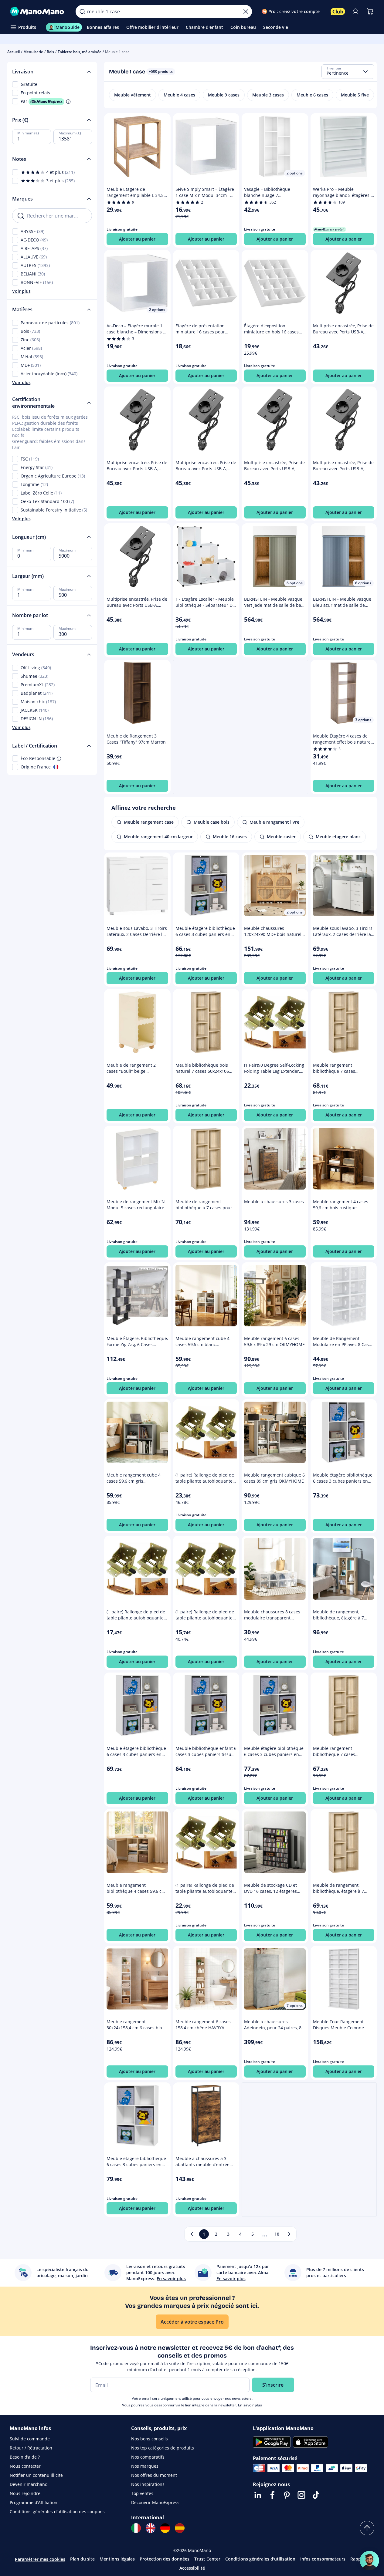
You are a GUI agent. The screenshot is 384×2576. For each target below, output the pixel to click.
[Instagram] (301, 2495)
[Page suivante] (289, 2234)
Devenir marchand (29, 2484)
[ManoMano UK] (151, 2528)
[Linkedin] (258, 2495)
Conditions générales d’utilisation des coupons (57, 2512)
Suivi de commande (30, 2439)
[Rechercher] (82, 12)
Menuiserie (33, 52)
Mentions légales (117, 2559)
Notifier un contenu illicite (36, 2475)
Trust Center (207, 2559)
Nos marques (145, 2466)
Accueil (14, 52)
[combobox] (348, 72)
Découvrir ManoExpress (155, 2502)
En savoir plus (250, 2405)
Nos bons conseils (150, 2439)
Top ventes (142, 2493)
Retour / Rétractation (31, 2448)
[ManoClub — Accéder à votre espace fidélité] (338, 12)
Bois (50, 52)
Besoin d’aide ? (25, 2457)
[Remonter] (367, 2528)
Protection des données (165, 2559)
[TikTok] (316, 2495)
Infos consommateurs (323, 2559)
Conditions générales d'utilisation (260, 2559)
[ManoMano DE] (165, 2528)
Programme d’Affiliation (34, 2502)
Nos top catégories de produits (163, 2448)
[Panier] (370, 12)
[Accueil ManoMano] (38, 12)
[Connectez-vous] (355, 12)
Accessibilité (192, 2568)
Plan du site (82, 2559)
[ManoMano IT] (136, 2528)
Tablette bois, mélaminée (80, 52)
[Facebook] (272, 2495)
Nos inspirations (148, 2484)
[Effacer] (246, 12)
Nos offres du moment (154, 2475)
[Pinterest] (287, 2495)
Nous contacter (25, 2466)
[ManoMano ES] (180, 2528)
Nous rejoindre (25, 2493)
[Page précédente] (192, 2234)
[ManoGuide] (369, 2561)
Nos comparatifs (148, 2457)
